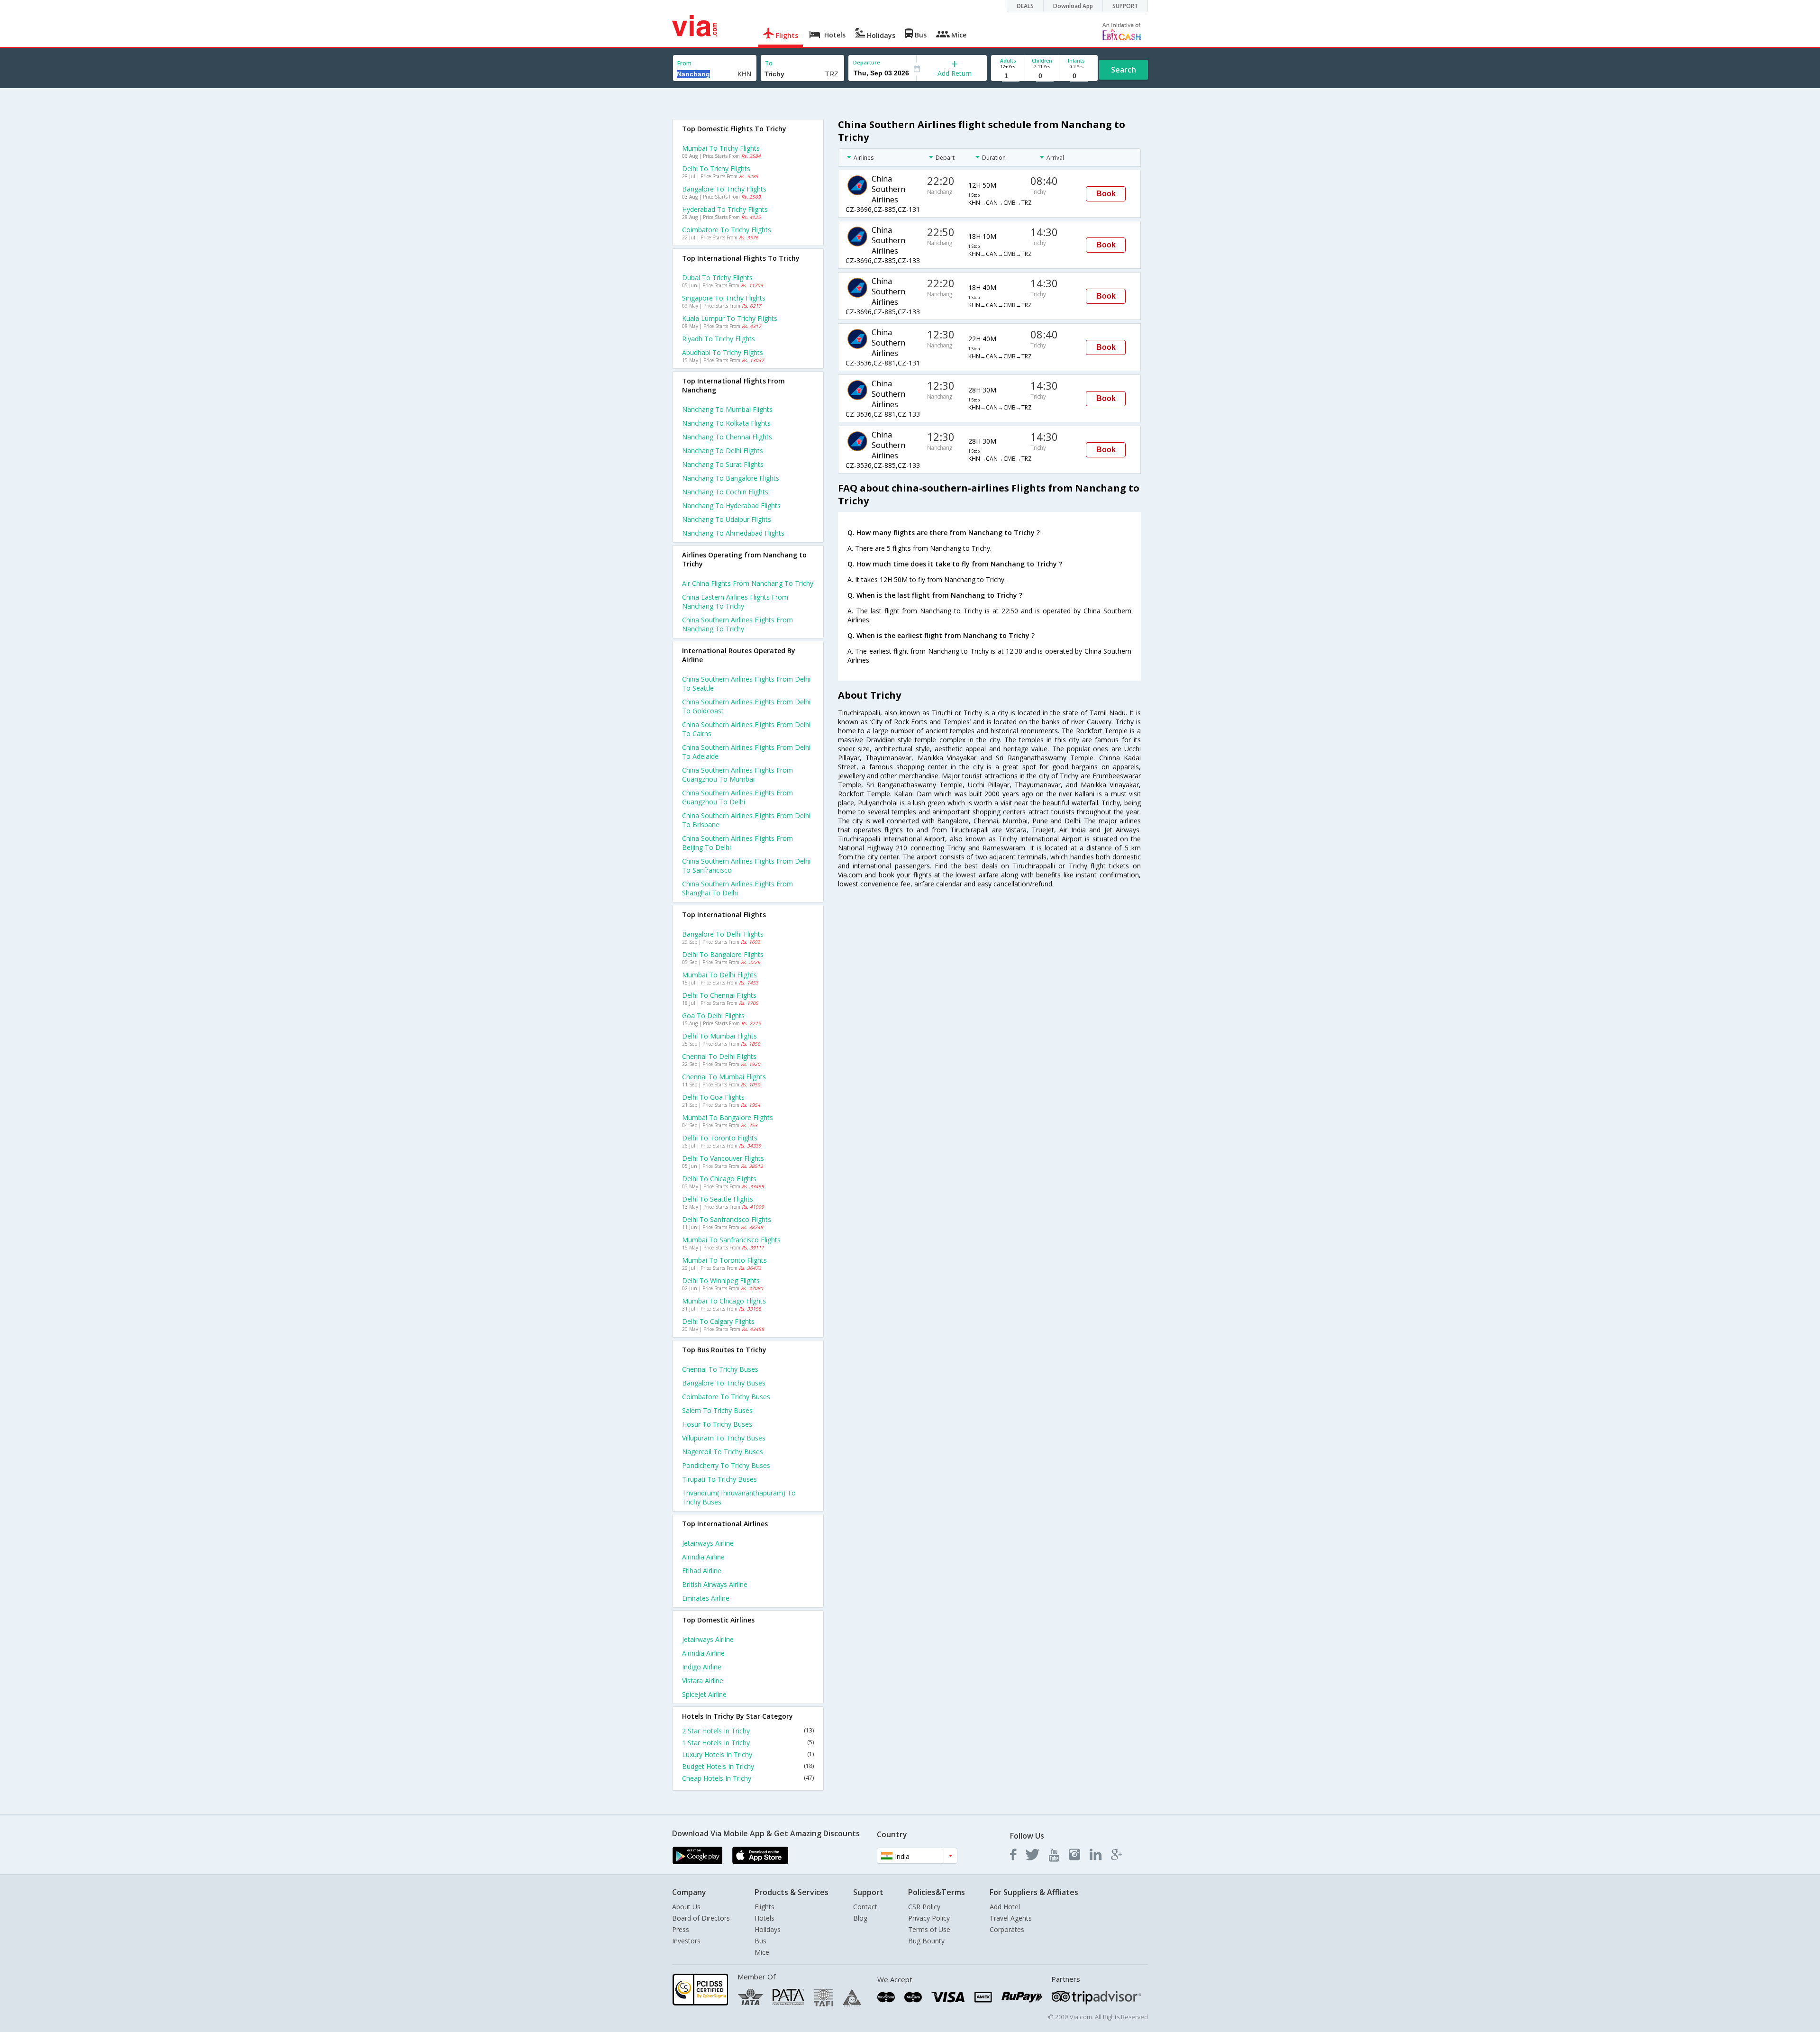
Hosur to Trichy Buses (717, 1424)
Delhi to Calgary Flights (718, 1321)
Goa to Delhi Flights (713, 1016)
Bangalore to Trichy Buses (724, 1383)
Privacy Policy (929, 1918)
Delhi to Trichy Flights (716, 169)
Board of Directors (701, 1918)
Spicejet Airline (704, 1694)
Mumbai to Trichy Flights (721, 148)
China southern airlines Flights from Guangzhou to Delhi (737, 797)
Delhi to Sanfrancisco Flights (727, 1219)
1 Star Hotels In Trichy (748, 1743)
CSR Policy (924, 1907)
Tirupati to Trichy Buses (719, 1479)
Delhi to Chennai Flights (719, 995)
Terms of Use (929, 1929)
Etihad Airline (702, 1571)
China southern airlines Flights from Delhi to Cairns (746, 729)
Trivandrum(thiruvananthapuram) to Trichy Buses (739, 1497)
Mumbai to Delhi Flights (719, 975)
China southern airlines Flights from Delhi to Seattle (746, 683)
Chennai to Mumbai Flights (724, 1077)
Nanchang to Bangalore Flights (731, 478)
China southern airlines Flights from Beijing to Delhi (737, 843)
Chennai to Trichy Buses (720, 1369)
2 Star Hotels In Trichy (748, 1731)
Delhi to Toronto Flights (720, 1138)
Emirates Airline (706, 1598)
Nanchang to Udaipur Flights (727, 519)
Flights (764, 1907)
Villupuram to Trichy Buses (724, 1438)
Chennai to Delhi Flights (719, 1056)
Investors (686, 1941)
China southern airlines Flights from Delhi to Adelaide (746, 752)
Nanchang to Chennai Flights (727, 437)
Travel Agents (1011, 1918)
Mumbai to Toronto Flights (724, 1260)
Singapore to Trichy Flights (724, 298)
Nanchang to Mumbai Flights (727, 409)
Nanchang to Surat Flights (723, 464)
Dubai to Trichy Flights (717, 278)
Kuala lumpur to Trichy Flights (730, 318)
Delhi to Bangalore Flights (723, 954)
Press (681, 1929)
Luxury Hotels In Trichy (748, 1754)
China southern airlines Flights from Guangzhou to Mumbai (737, 775)
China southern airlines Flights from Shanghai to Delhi (737, 888)
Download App (1073, 6)
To (769, 63)
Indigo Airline (702, 1667)
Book (1106, 194)
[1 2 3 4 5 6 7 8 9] (1008, 76)
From (684, 63)
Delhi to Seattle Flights (718, 1199)
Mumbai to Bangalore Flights (728, 1117)
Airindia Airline (703, 1557)
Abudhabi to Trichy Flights (723, 352)
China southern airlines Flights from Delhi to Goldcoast (746, 706)
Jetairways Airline (708, 1543)
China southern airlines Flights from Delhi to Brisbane (746, 820)
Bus (760, 1941)
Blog (860, 1918)
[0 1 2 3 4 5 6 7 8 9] (1042, 76)
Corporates (1007, 1929)
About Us (686, 1907)
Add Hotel (1005, 1907)
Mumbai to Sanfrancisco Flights (731, 1240)
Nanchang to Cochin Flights (725, 492)
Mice (762, 1952)
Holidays (768, 1929)
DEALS (1025, 6)
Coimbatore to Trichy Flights (727, 230)
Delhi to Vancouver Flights (723, 1158)
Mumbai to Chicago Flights (724, 1301)
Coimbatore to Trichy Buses (726, 1397)
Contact (865, 1907)
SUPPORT (1125, 6)
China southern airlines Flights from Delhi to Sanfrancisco (746, 866)
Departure (867, 62)
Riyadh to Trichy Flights (719, 339)
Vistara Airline (703, 1681)
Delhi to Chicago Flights (719, 1179)
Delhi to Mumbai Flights (719, 1036)
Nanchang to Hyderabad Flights (731, 506)
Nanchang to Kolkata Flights (726, 423)
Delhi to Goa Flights (713, 1097)
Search (1124, 70)
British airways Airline (715, 1584)
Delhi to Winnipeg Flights (721, 1280)
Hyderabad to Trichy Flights (725, 209)
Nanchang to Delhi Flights (723, 451)
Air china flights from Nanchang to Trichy (748, 583)
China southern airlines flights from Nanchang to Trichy (737, 624)
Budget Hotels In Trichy (748, 1766)
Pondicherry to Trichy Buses (726, 1465)
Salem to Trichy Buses (717, 1410)
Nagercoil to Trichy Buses (723, 1452)
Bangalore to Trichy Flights (724, 189)
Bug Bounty (926, 1941)
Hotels (764, 1918)
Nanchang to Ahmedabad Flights (733, 533)
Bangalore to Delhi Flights (723, 934)
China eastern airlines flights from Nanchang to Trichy (735, 601)
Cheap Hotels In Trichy (748, 1778)
